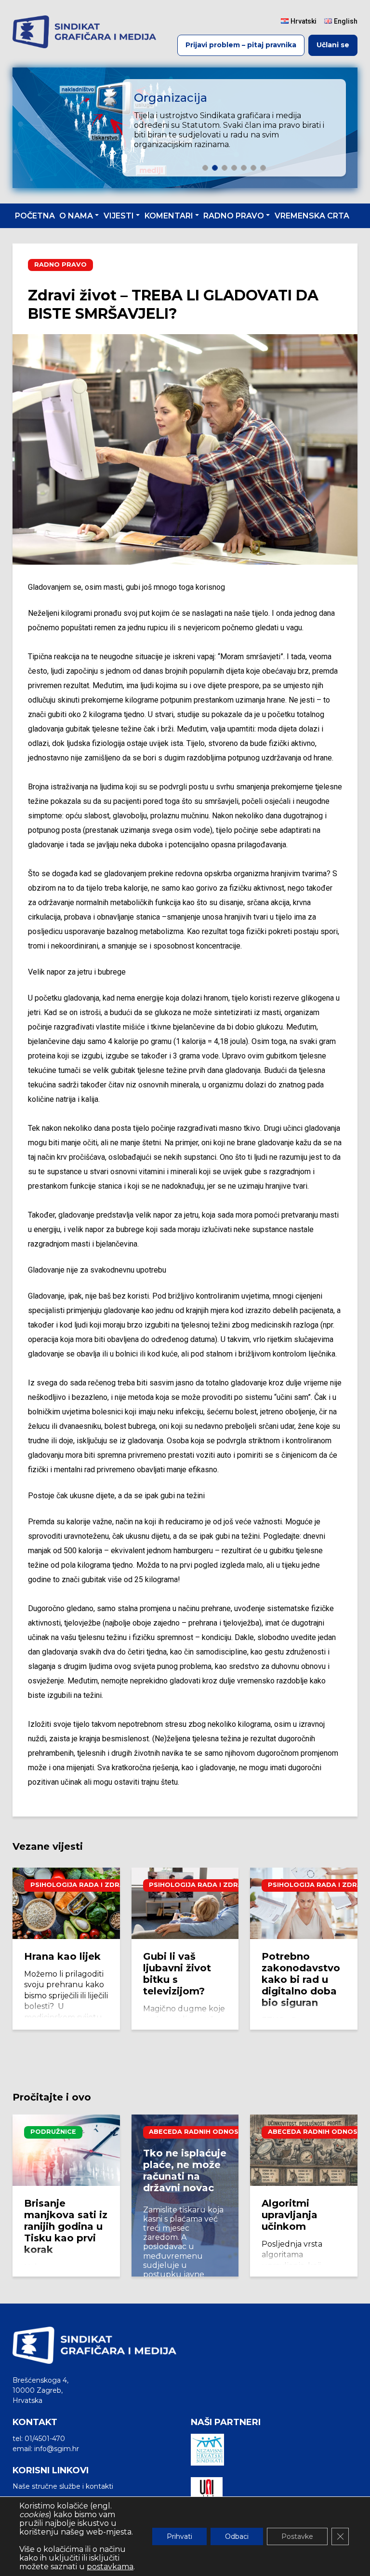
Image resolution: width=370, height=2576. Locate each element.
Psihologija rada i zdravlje (86, 1885)
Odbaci (237, 2536)
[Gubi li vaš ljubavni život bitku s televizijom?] (185, 1903)
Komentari (169, 216)
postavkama (110, 2567)
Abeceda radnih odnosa (196, 2132)
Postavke (297, 2536)
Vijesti (119, 216)
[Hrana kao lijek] (66, 1903)
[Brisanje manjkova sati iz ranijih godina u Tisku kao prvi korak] (66, 2150)
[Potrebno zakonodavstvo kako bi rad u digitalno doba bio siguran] (304, 1903)
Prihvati (179, 2536)
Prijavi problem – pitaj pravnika (241, 45)
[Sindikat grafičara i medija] (84, 32)
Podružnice (53, 2132)
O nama (76, 216)
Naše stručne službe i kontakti (63, 2486)
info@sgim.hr (57, 2449)
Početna (35, 216)
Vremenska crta (312, 216)
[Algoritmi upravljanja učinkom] (304, 2150)
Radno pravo (234, 216)
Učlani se (333, 45)
